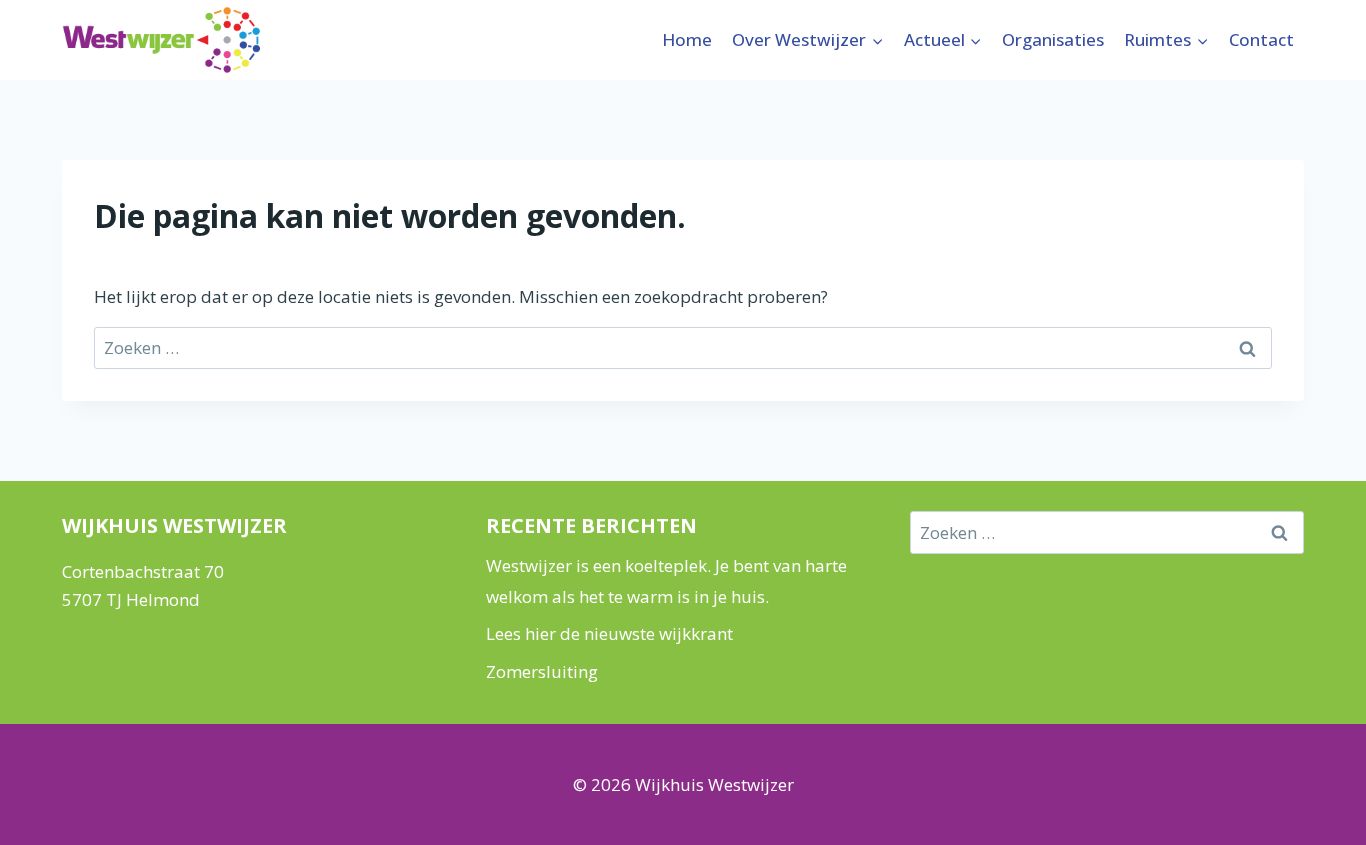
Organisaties (1053, 39)
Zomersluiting (542, 671)
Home (687, 39)
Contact (1261, 39)
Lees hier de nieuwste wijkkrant (609, 633)
